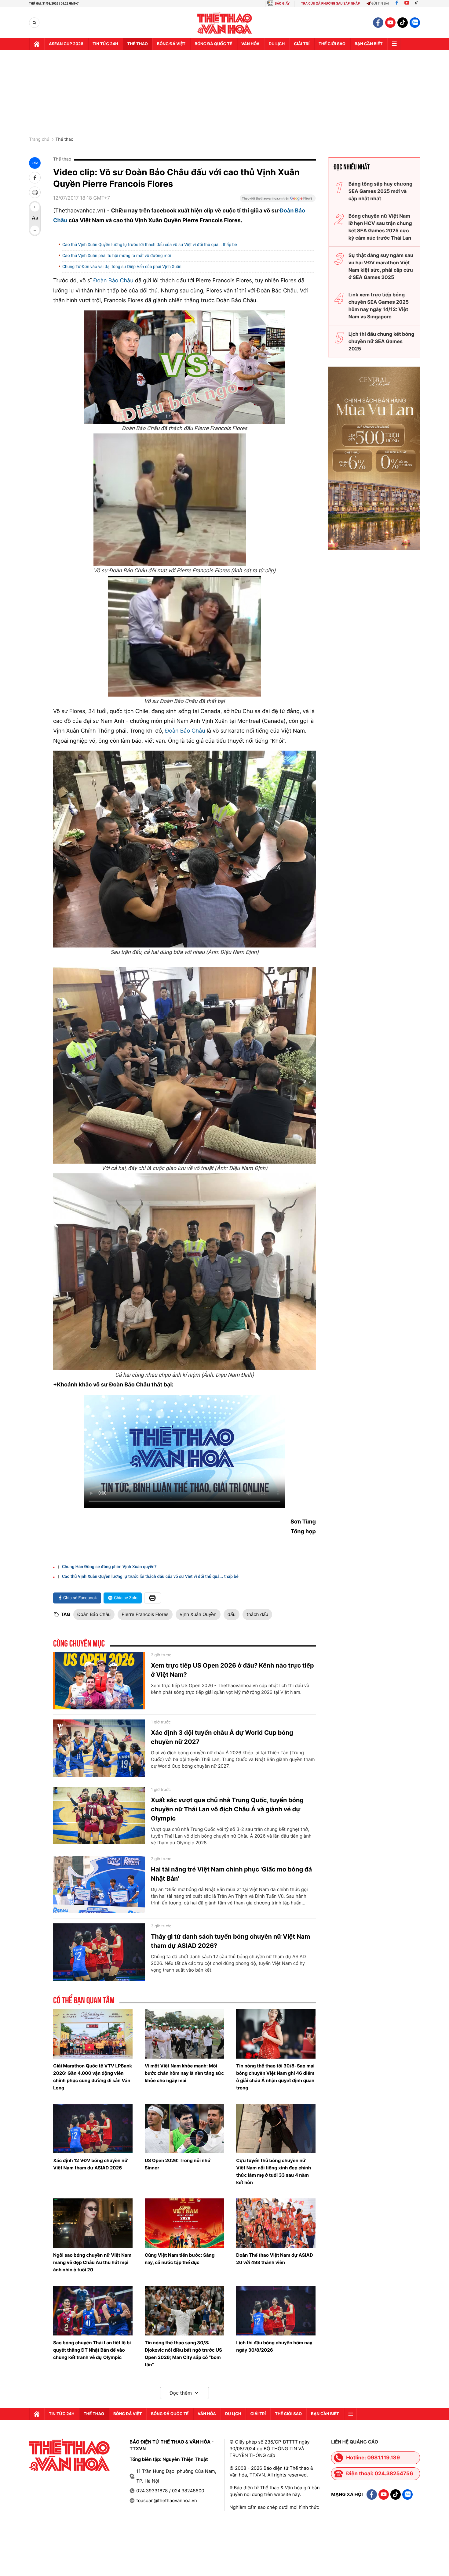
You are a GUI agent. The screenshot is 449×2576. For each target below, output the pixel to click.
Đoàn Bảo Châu (113, 281)
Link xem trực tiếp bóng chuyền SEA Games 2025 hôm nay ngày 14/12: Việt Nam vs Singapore (379, 306)
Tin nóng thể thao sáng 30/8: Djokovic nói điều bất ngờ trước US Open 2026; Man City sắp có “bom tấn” (183, 2354)
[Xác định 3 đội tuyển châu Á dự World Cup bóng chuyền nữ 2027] (99, 1748)
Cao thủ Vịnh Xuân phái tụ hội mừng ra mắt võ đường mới (117, 256)
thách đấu (257, 1614)
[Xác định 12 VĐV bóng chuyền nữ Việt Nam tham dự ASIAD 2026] (93, 2129)
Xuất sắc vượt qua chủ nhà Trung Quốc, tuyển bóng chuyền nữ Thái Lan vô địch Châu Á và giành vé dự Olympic (227, 1809)
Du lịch (277, 44)
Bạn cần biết (369, 44)
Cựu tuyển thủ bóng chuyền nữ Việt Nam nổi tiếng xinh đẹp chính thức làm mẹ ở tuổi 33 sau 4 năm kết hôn (274, 2171)
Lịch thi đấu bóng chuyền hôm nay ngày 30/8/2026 (274, 2346)
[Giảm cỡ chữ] (35, 230)
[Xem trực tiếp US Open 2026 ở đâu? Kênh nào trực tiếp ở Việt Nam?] (99, 1681)
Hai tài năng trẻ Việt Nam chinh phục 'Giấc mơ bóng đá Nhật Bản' (231, 1874)
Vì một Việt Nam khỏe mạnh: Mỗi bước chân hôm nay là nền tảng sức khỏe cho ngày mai (184, 2073)
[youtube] (390, 23)
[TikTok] (418, 4)
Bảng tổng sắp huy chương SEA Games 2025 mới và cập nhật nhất (380, 191)
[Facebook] (397, 4)
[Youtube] (407, 4)
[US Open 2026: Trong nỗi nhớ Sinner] (184, 2129)
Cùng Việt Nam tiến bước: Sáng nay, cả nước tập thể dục (180, 2259)
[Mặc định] (35, 219)
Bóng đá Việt (171, 44)
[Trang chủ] (37, 44)
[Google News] (278, 200)
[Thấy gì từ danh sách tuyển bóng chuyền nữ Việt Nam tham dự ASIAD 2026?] (99, 1952)
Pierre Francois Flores (145, 1614)
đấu (232, 1614)
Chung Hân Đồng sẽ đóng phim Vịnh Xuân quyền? (109, 1567)
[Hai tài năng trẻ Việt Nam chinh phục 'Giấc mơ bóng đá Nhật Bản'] (99, 1885)
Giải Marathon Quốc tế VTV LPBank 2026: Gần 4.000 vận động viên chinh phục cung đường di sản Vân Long (93, 2077)
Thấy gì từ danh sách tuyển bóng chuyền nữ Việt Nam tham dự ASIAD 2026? (230, 1941)
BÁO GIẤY (282, 4)
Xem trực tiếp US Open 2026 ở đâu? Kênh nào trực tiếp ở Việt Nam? (232, 1670)
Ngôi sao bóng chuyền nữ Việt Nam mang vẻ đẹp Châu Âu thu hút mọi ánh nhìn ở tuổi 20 (92, 2262)
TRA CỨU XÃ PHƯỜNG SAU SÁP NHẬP (331, 4)
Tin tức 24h (105, 44)
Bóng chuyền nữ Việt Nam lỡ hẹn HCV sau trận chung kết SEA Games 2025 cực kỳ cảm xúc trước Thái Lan (380, 227)
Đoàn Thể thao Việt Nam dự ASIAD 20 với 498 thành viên (274, 2259)
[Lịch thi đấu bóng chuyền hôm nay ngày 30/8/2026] (276, 2310)
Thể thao (138, 44)
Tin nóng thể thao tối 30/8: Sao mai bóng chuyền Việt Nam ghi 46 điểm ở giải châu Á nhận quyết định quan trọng (275, 2077)
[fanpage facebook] (378, 23)
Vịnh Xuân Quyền (198, 1614)
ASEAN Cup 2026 (66, 44)
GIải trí (302, 44)
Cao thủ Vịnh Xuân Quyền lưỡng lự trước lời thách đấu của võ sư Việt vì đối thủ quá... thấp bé (150, 245)
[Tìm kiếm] (34, 23)
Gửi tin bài (380, 4)
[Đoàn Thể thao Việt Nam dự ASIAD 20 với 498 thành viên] (276, 2223)
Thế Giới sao (332, 44)
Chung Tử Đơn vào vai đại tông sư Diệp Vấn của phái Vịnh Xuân (122, 267)
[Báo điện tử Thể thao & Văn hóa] (225, 23)
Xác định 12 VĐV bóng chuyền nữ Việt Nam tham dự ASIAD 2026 (90, 2164)
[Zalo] (415, 23)
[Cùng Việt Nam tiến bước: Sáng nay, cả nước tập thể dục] (184, 2223)
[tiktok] (403, 23)
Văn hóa (250, 44)
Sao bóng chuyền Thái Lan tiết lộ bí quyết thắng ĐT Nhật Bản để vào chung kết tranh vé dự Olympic (92, 2350)
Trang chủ (39, 139)
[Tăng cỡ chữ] (35, 207)
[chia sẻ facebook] (35, 178)
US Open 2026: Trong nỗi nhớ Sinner (178, 2164)
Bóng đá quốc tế (213, 44)
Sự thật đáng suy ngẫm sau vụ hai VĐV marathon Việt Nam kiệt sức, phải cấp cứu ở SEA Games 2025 (381, 266)
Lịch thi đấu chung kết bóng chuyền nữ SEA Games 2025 (381, 341)
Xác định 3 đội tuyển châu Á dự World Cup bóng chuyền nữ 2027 (222, 1737)
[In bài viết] (35, 192)
